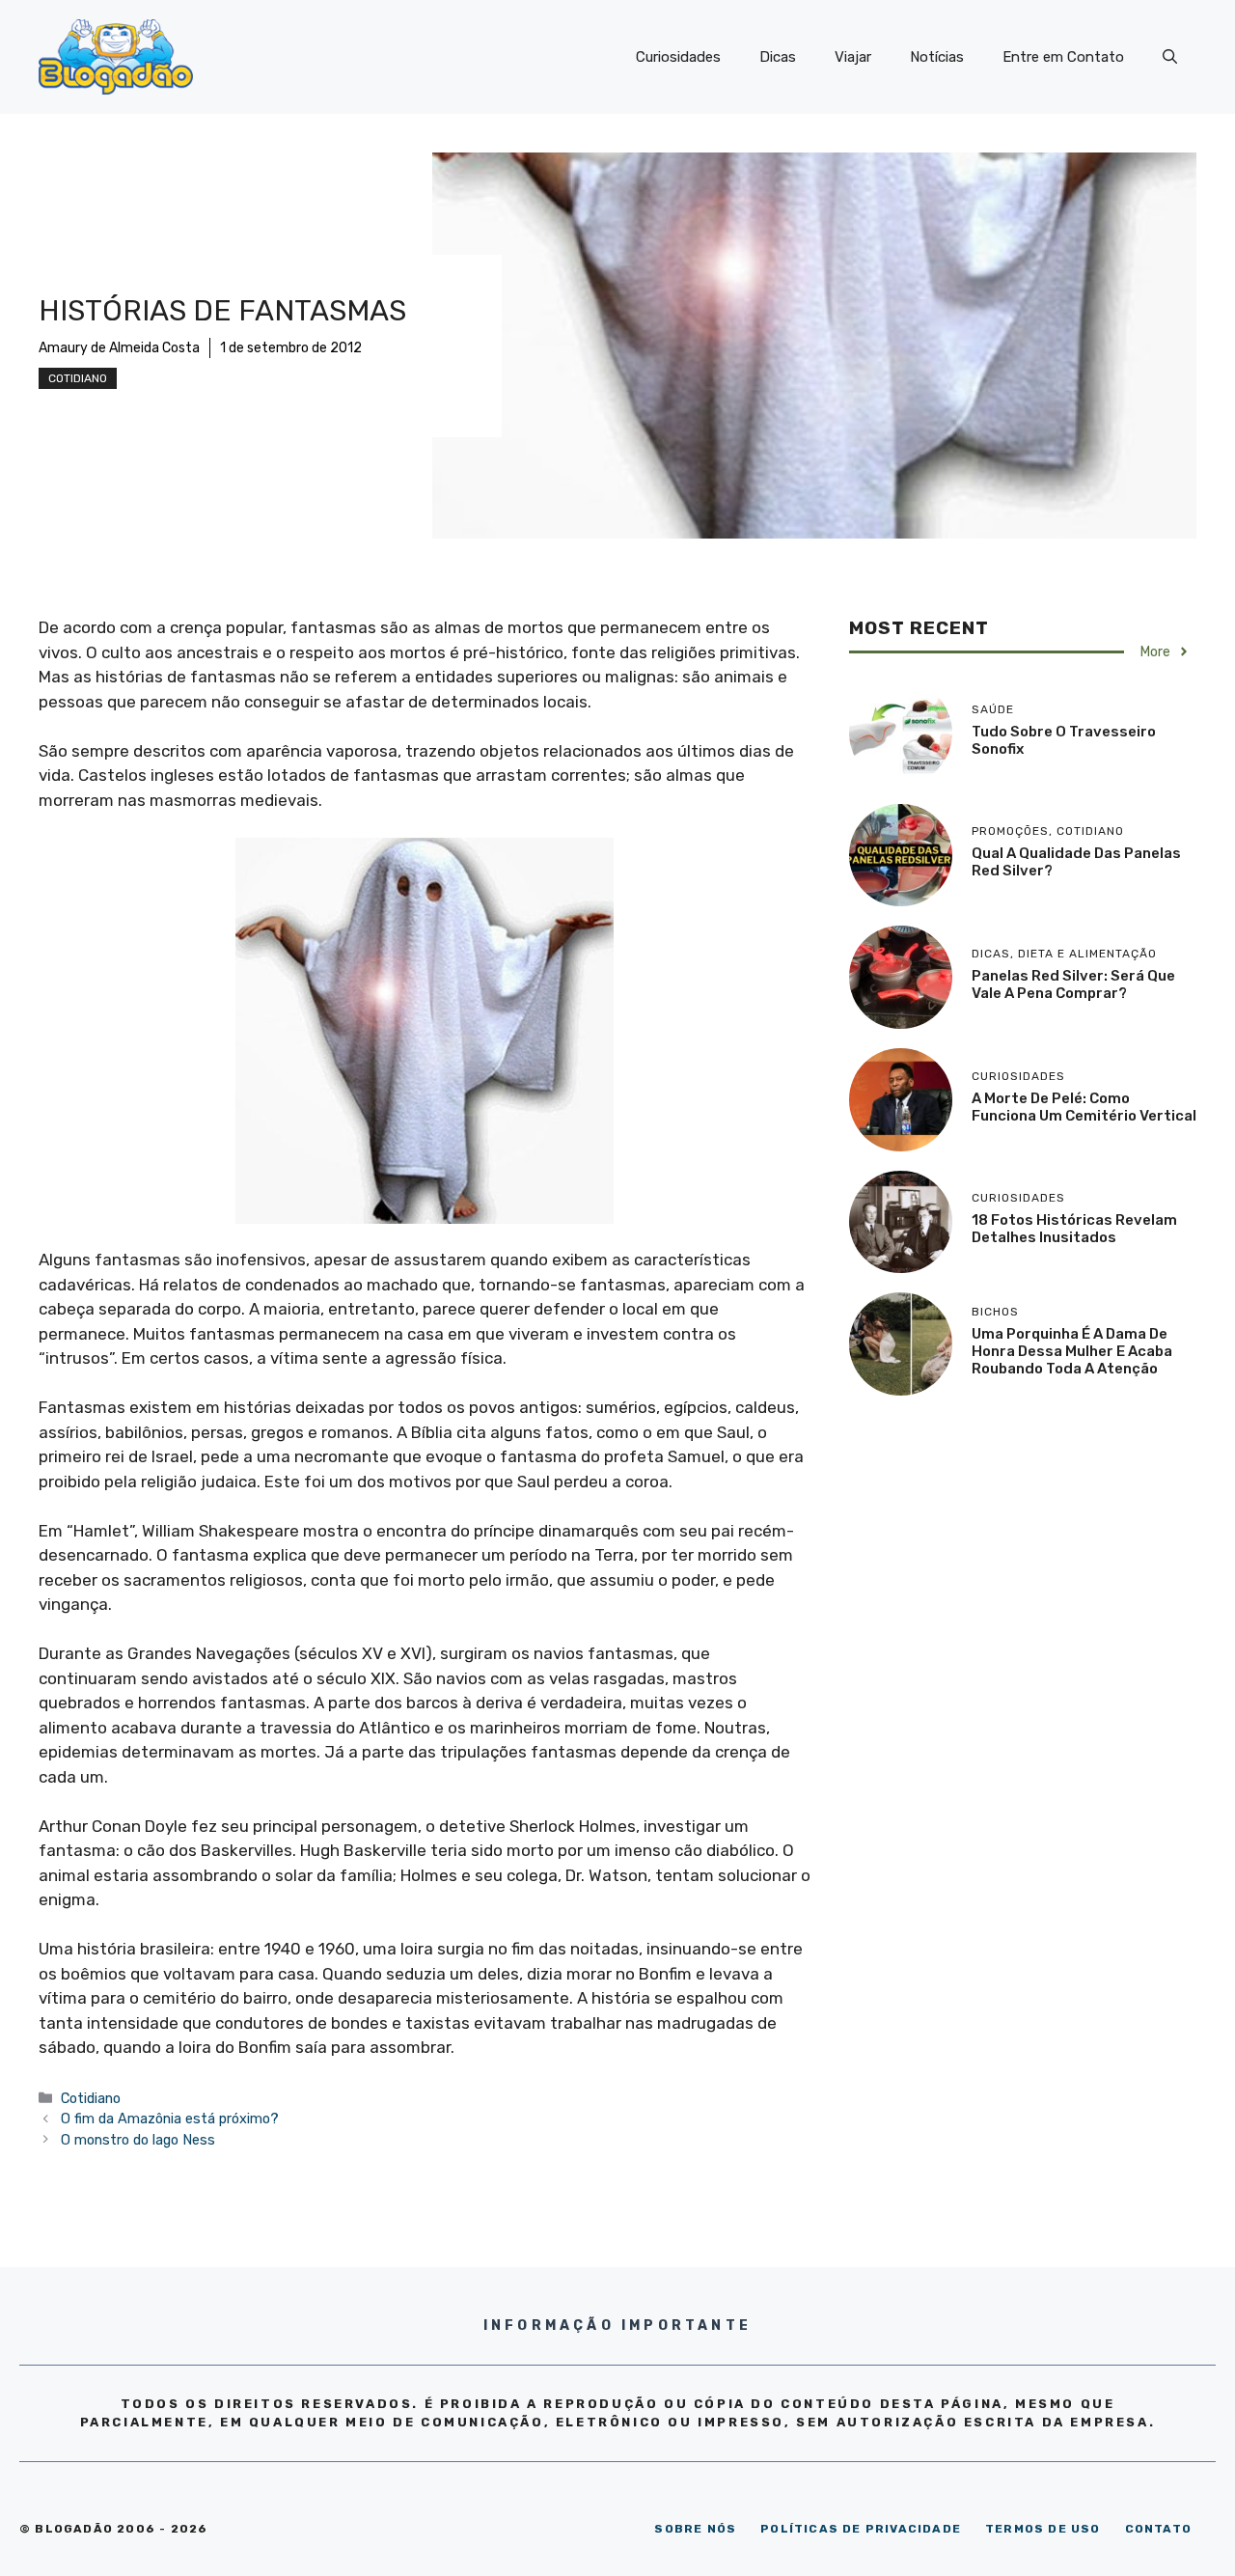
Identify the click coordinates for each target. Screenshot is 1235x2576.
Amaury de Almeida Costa (119, 348)
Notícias (937, 57)
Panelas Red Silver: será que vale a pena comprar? (1073, 984)
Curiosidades (678, 57)
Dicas (778, 57)
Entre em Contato (1063, 57)
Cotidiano (78, 378)
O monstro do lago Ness (138, 2140)
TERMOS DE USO (1043, 2529)
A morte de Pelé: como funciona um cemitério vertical (1084, 1107)
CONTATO (1158, 2529)
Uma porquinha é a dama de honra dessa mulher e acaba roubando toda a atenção (1072, 1351)
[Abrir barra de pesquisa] (1170, 57)
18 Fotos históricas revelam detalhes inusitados (1074, 1229)
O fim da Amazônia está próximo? (170, 2119)
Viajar (853, 57)
